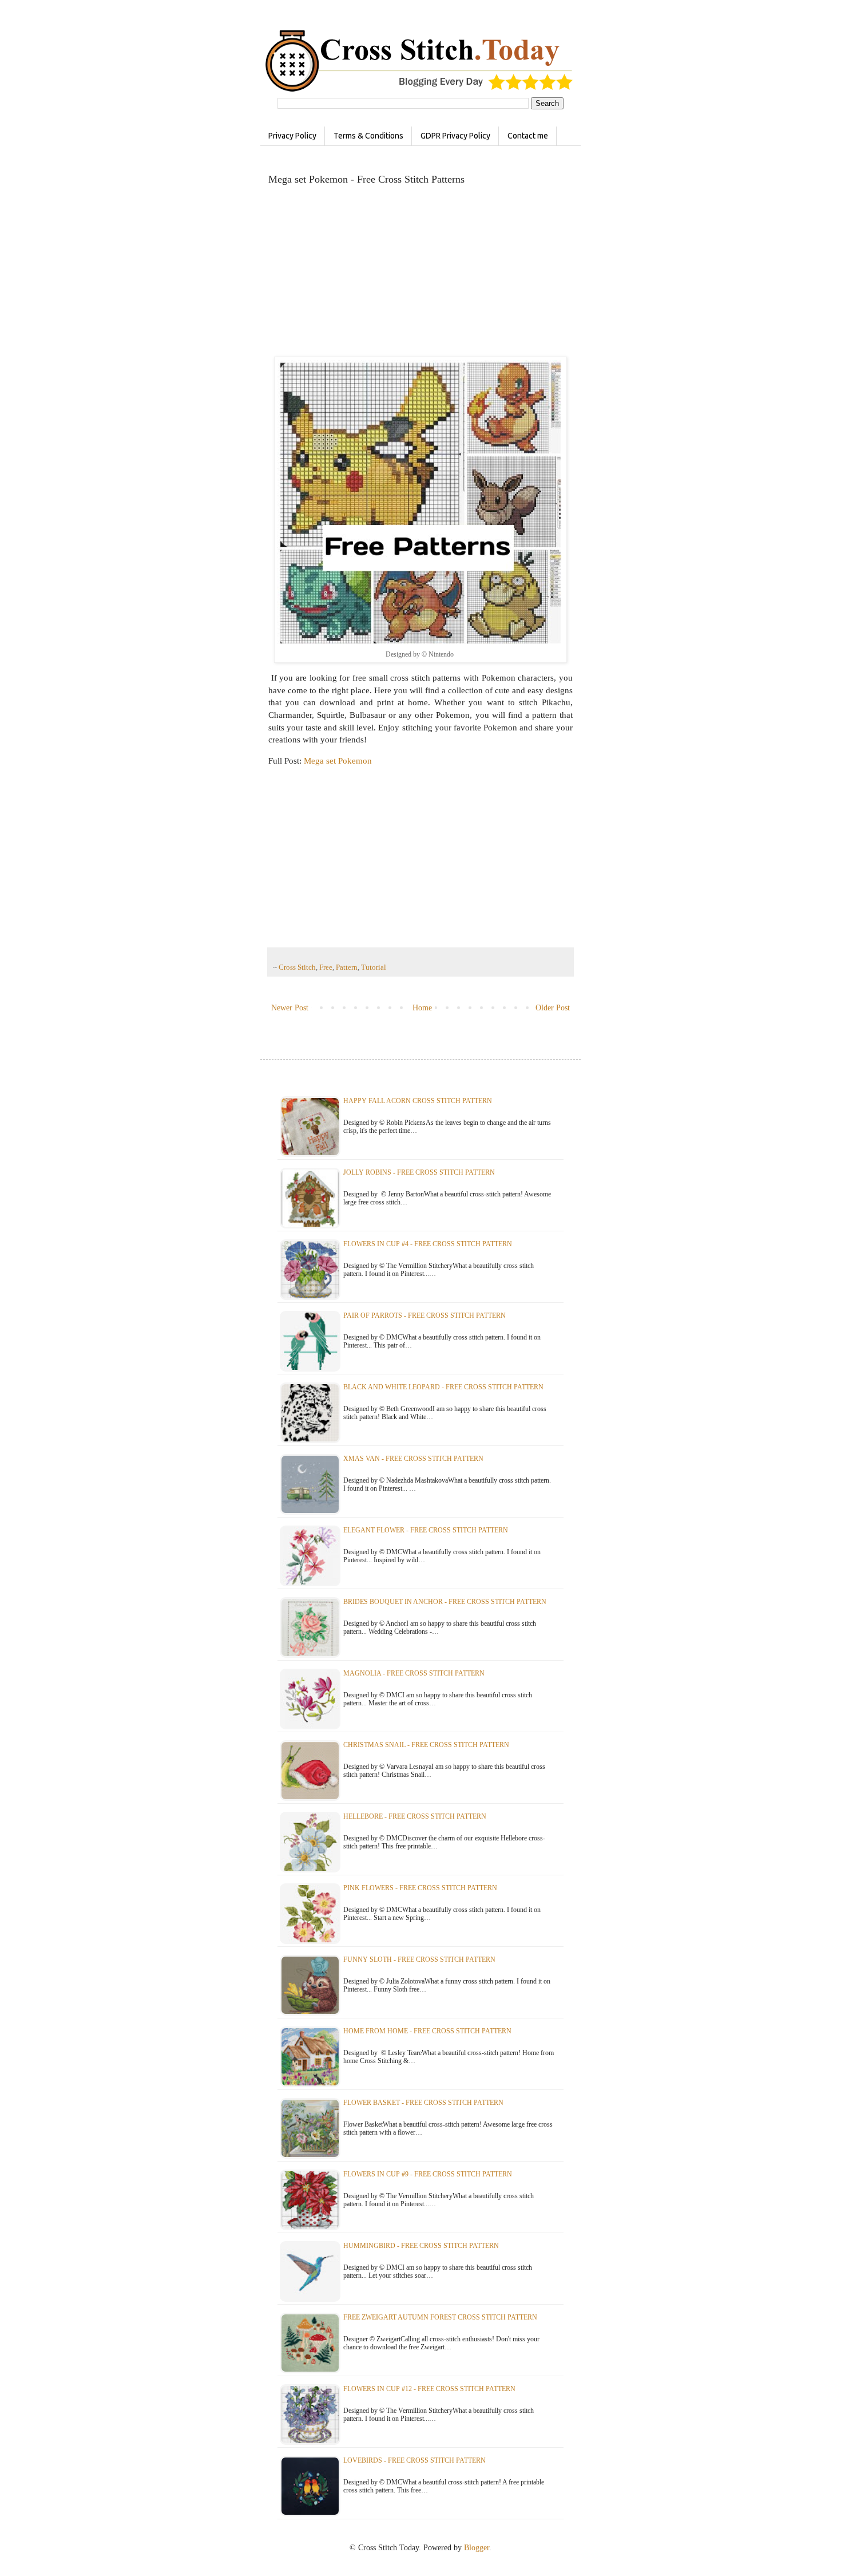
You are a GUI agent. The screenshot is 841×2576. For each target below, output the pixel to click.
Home (422, 1008)
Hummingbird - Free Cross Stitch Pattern (421, 2246)
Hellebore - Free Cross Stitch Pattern (415, 1816)
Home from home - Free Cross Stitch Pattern (427, 2031)
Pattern (347, 967)
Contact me (528, 136)
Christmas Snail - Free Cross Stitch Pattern (426, 1745)
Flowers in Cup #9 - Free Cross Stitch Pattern (428, 2174)
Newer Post (290, 1008)
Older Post (553, 1008)
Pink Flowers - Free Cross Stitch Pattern (420, 1888)
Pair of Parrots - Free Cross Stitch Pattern (425, 1315)
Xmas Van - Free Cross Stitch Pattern (413, 1459)
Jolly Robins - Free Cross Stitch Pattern (419, 1172)
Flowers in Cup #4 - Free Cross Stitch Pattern (428, 1244)
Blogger (477, 2548)
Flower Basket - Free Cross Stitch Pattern (423, 2103)
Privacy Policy (292, 136)
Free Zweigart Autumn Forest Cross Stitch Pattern (440, 2317)
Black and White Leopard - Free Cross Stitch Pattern (443, 1387)
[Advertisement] (420, 276)
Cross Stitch (297, 967)
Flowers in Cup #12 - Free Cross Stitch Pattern (429, 2389)
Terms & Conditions (368, 136)
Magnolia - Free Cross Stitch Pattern (414, 1673)
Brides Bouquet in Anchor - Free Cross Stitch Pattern (445, 1602)
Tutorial (374, 967)
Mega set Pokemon (338, 760)
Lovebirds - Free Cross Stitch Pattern (414, 2460)
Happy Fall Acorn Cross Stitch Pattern (418, 1101)
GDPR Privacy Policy (455, 136)
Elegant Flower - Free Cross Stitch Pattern (426, 1530)
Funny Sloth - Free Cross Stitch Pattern (419, 1959)
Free (326, 967)
